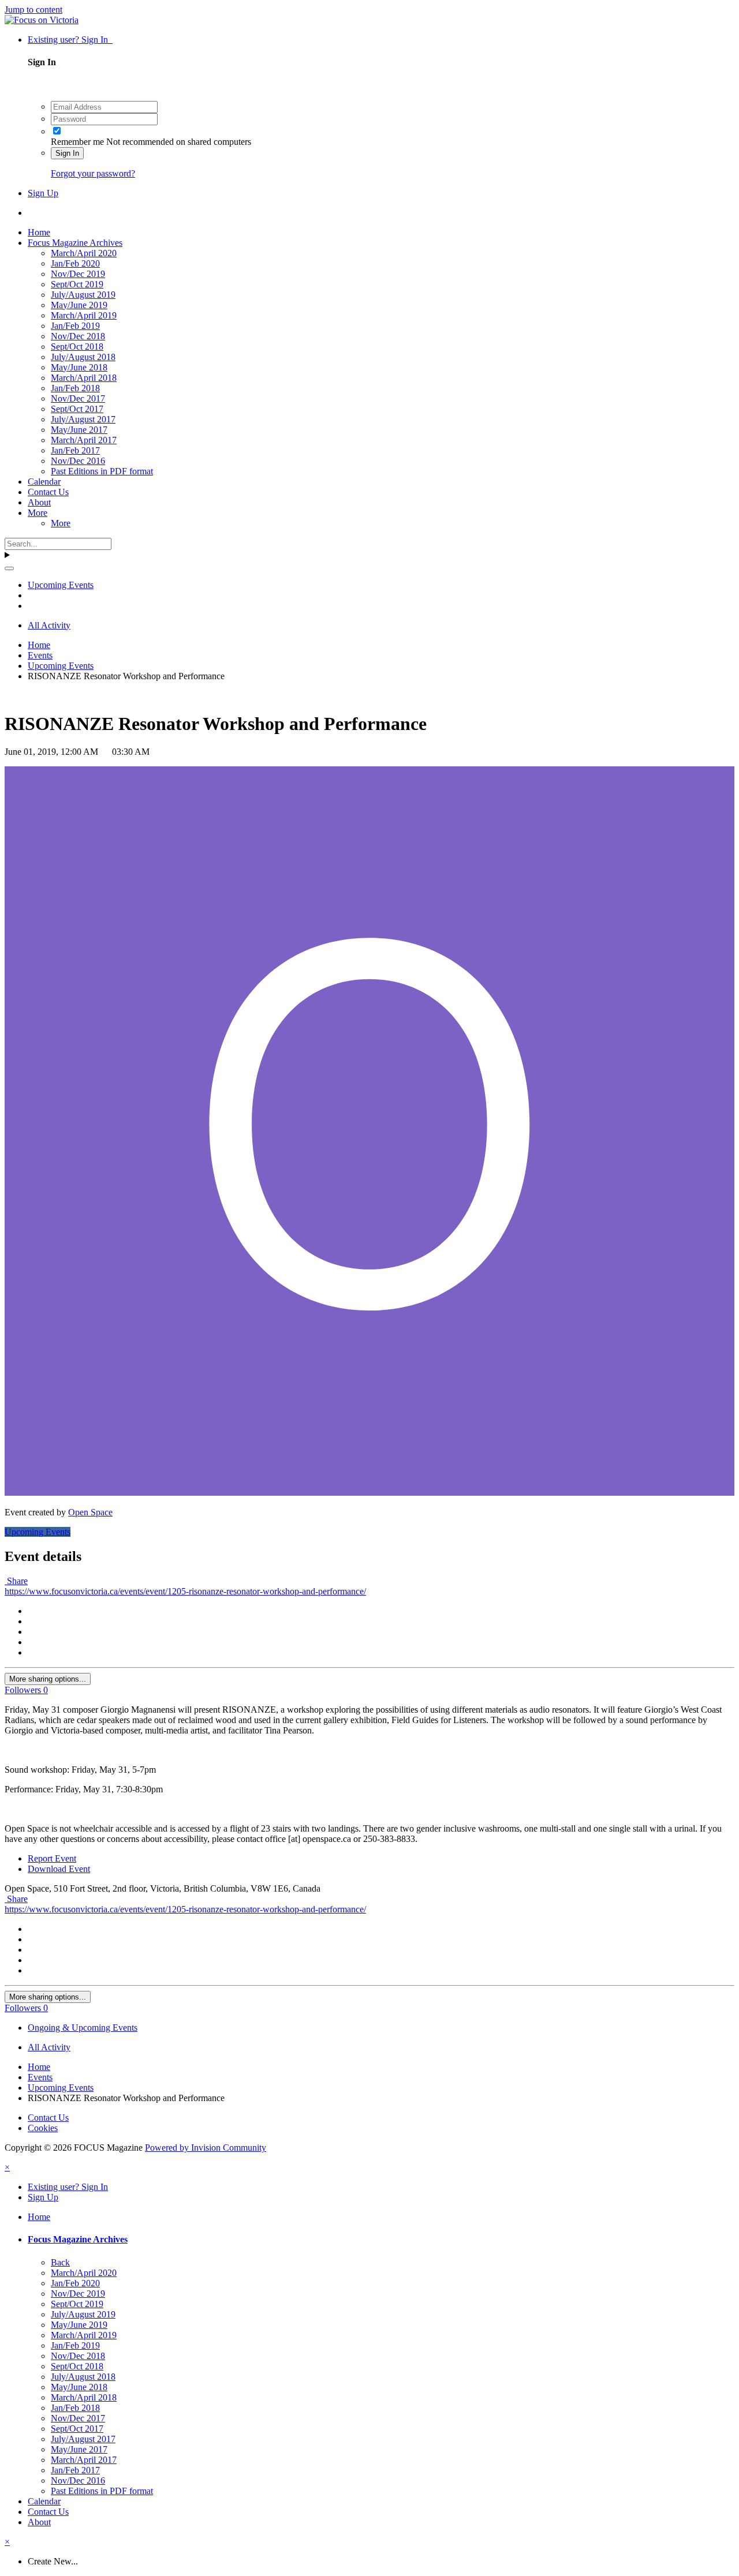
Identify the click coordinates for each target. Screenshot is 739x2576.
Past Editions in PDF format (102, 471)
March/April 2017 (84, 440)
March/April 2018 (84, 378)
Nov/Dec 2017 (78, 398)
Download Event (59, 1869)
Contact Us (48, 492)
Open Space (90, 1512)
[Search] (9, 568)
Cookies (43, 2128)
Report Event (52, 1858)
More (38, 513)
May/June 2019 (79, 305)
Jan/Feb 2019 (75, 326)
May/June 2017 (79, 430)
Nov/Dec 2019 (78, 274)
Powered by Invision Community (206, 2148)
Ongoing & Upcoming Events (83, 2028)
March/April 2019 (84, 315)
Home (39, 232)
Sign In (67, 153)
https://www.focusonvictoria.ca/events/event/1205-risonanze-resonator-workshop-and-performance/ (185, 1591)
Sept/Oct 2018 (77, 347)
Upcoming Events (38, 1532)
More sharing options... (48, 1679)
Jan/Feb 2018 (75, 388)
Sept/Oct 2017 (77, 409)
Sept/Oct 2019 (77, 284)
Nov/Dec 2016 (78, 461)
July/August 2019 (83, 295)
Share (16, 1581)
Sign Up (43, 193)
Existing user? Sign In (70, 40)
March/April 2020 (84, 253)
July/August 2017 (83, 419)
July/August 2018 (83, 357)
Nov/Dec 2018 (78, 336)
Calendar (44, 482)
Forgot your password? (93, 173)
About (39, 502)
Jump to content (33, 10)
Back (60, 2262)
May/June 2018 (79, 367)
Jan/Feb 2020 (75, 263)
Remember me (77, 142)
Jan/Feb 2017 (75, 450)
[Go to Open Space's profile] (369, 1493)
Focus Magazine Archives (75, 243)
